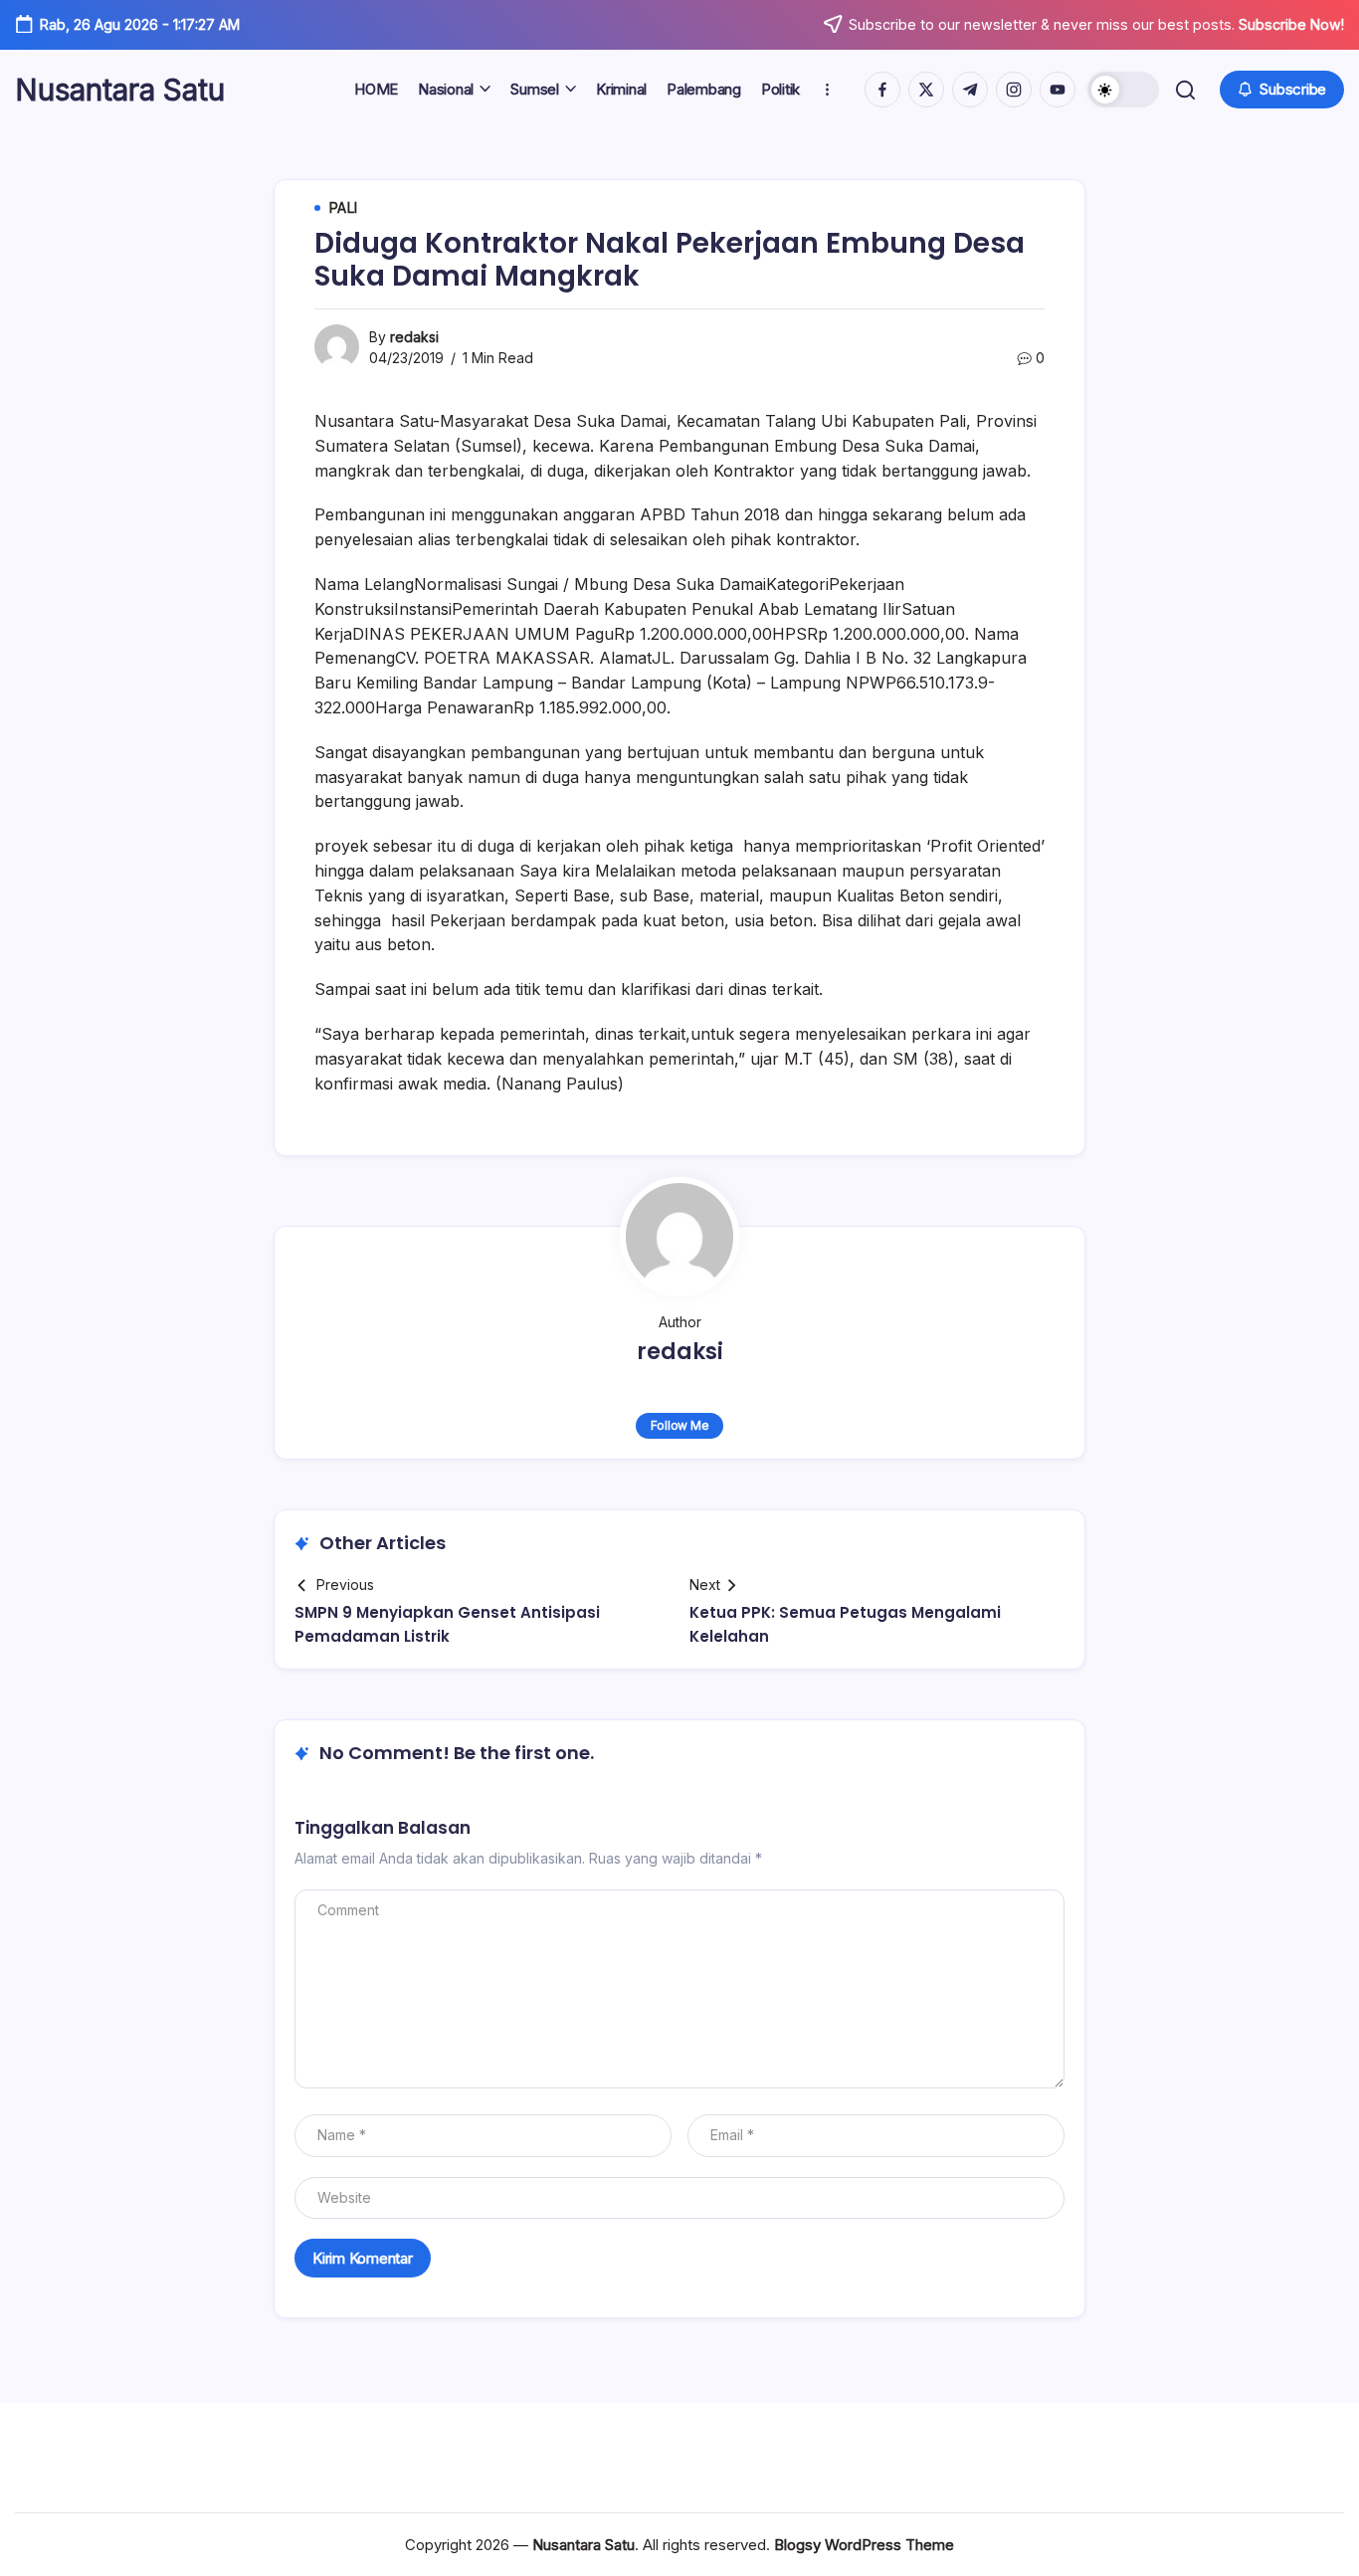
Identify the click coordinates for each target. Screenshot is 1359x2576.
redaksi (414, 337)
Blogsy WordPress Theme (864, 2545)
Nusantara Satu (120, 90)
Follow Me (680, 1425)
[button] (1123, 90)
